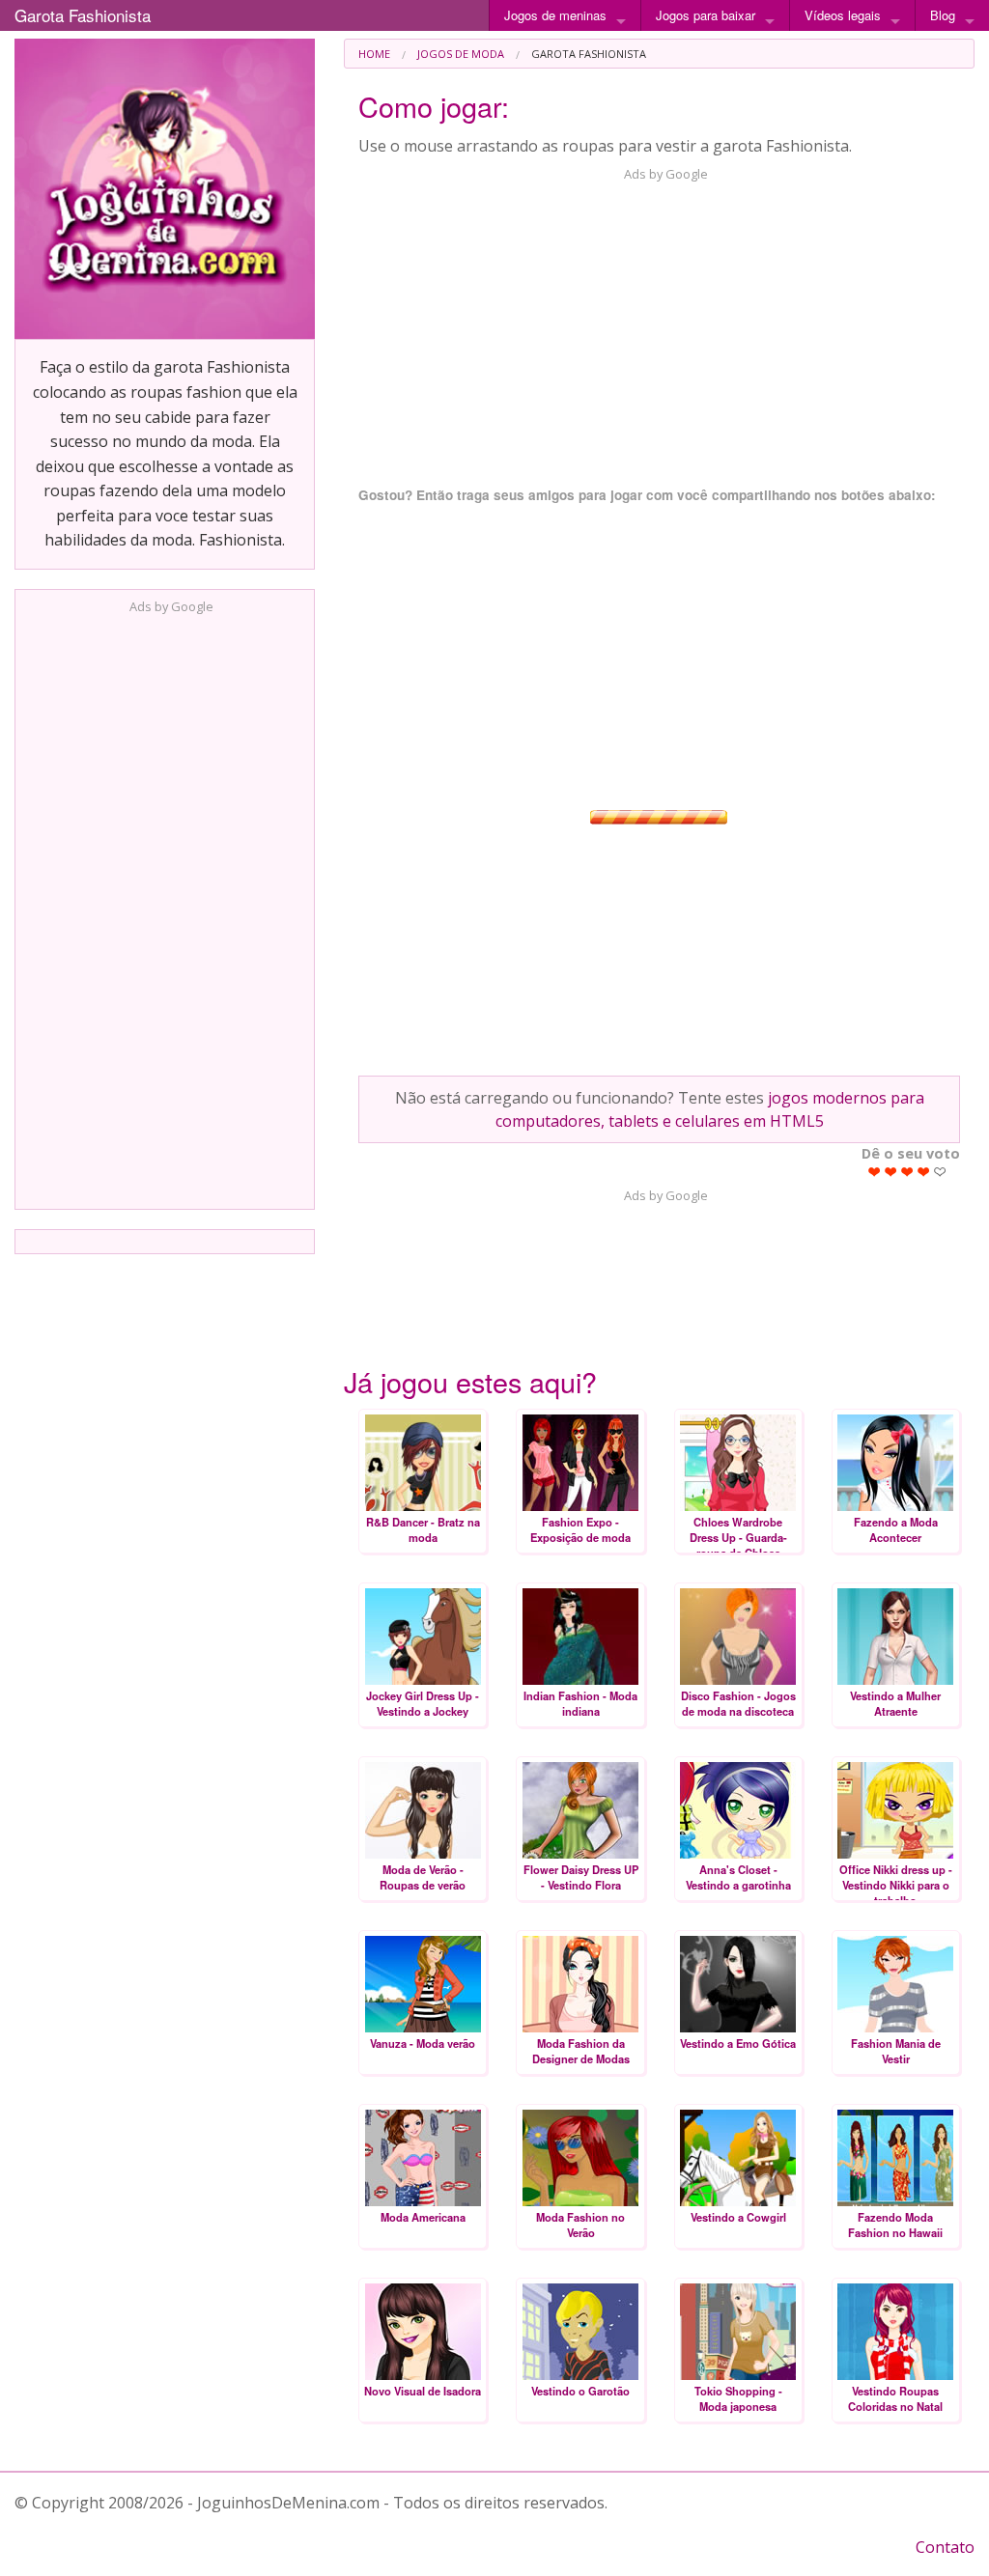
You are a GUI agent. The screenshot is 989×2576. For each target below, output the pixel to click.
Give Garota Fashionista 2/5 (891, 1172)
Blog (943, 15)
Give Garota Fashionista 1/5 (875, 1172)
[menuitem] (374, 54)
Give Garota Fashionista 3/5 (907, 1172)
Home (374, 54)
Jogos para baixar (706, 15)
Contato (945, 2547)
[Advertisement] (165, 906)
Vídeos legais (843, 15)
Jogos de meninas (555, 15)
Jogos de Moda (461, 54)
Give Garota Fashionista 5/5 (940, 1172)
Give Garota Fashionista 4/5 (924, 1172)
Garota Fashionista (83, 15)
